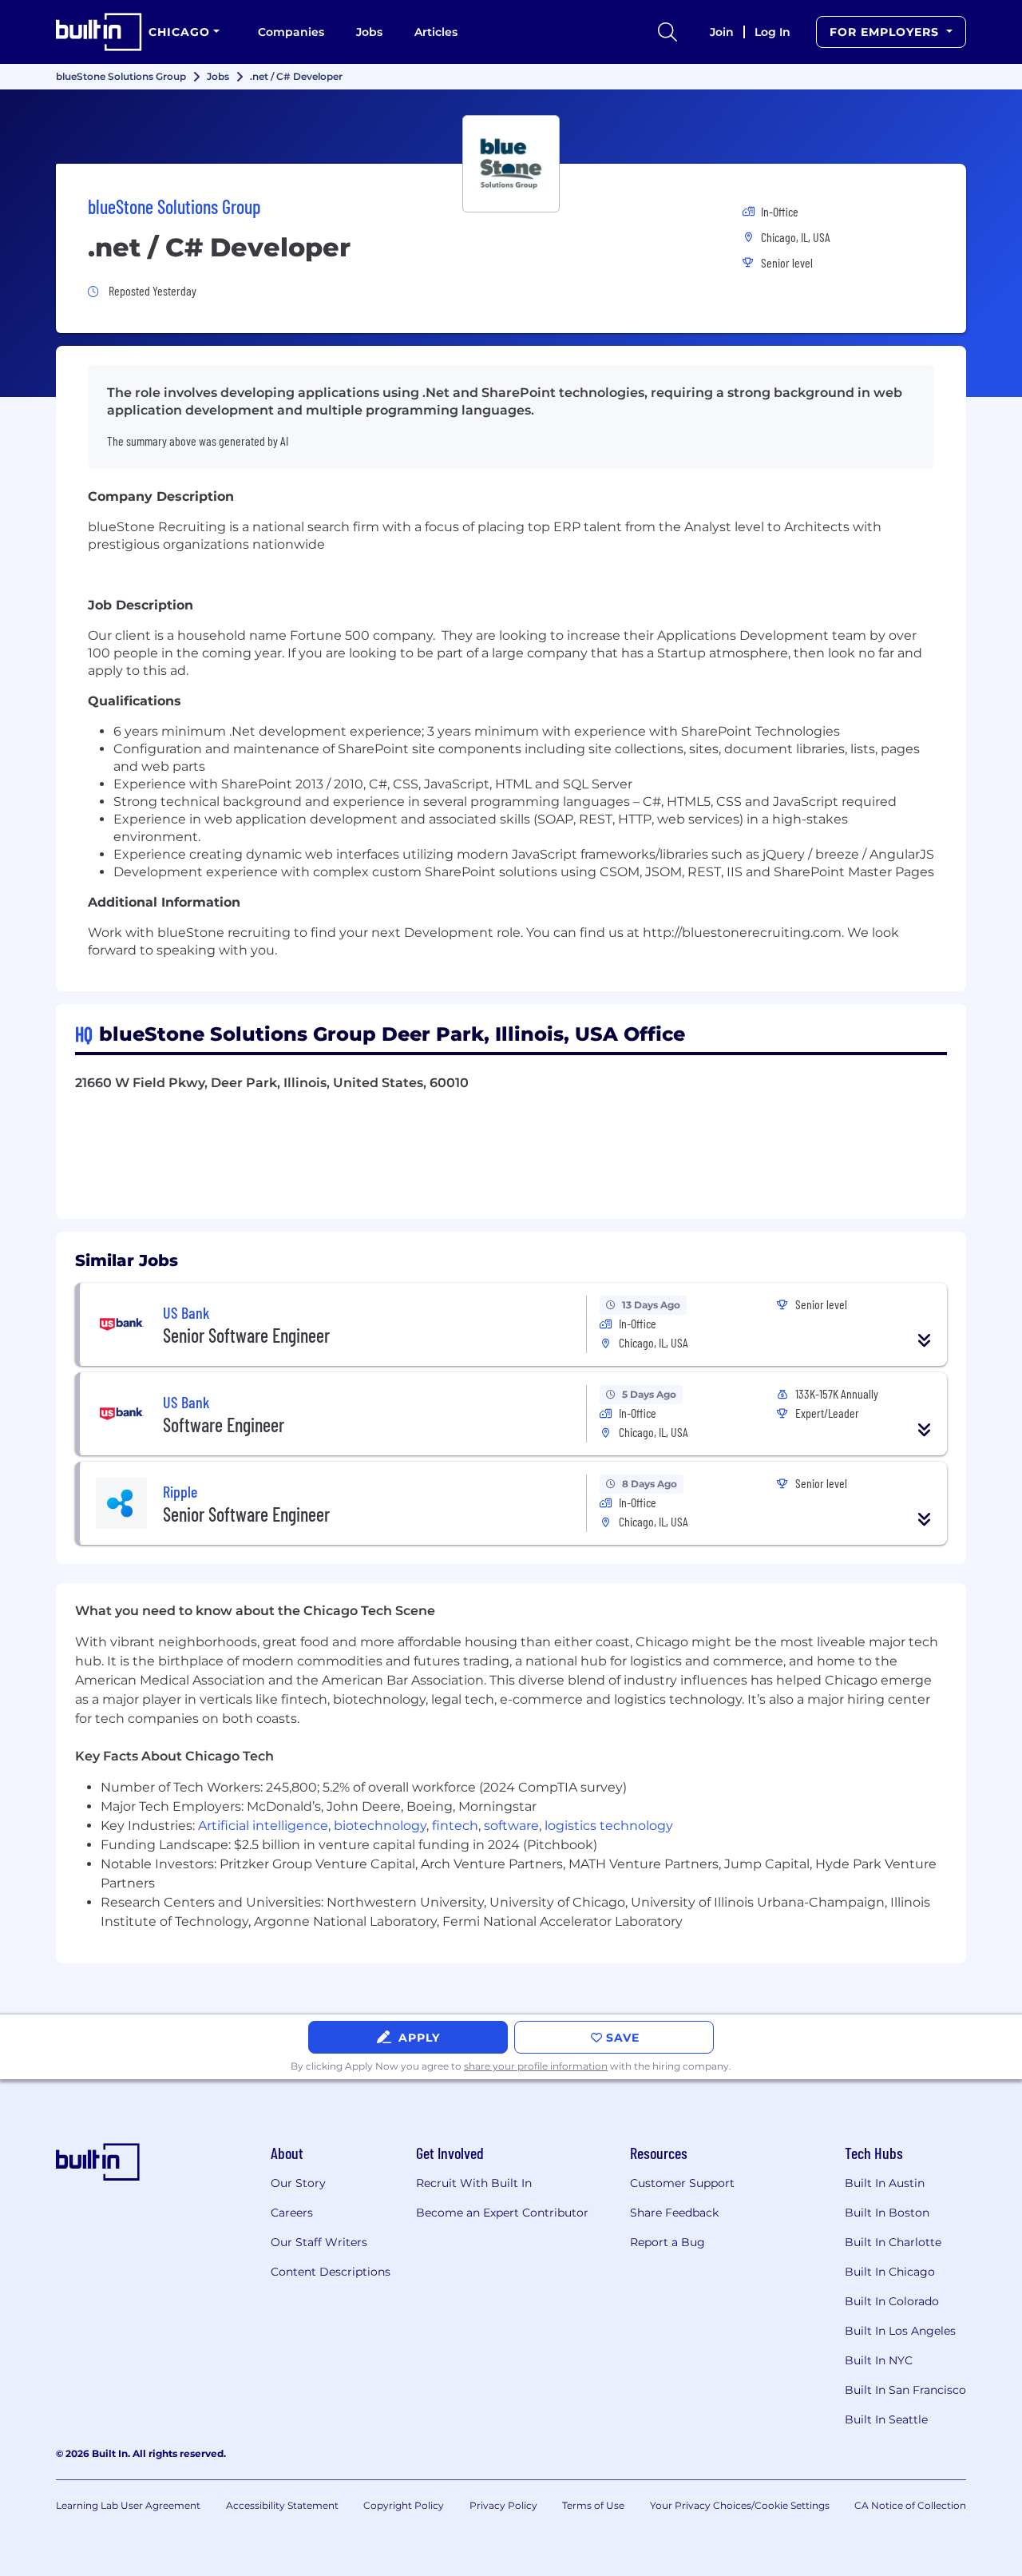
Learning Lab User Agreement (128, 2505)
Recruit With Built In (474, 2183)
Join (722, 32)
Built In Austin (885, 2183)
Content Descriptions (331, 2272)
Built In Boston (887, 2213)
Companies (291, 32)
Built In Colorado (892, 2301)
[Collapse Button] (925, 1340)
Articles (436, 32)
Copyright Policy (404, 2505)
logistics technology (609, 1826)
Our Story (298, 2183)
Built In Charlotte (893, 2242)
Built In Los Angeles (900, 2331)
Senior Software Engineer (246, 1335)
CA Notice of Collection (910, 2505)
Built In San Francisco (905, 2390)
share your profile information (536, 2066)
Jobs (369, 32)
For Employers (886, 32)
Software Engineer (224, 1425)
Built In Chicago (890, 2272)
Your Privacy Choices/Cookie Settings (740, 2505)
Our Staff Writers (319, 2242)
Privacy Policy (503, 2505)
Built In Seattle (886, 2419)
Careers (292, 2213)
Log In (772, 32)
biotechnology (380, 1826)
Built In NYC (879, 2360)
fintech (455, 1826)
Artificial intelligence (263, 1826)
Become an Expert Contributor (502, 2213)
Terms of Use (593, 2505)
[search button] (667, 32)
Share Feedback (674, 2213)
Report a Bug (667, 2242)
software (511, 1826)
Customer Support (682, 2183)
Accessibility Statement (282, 2505)
